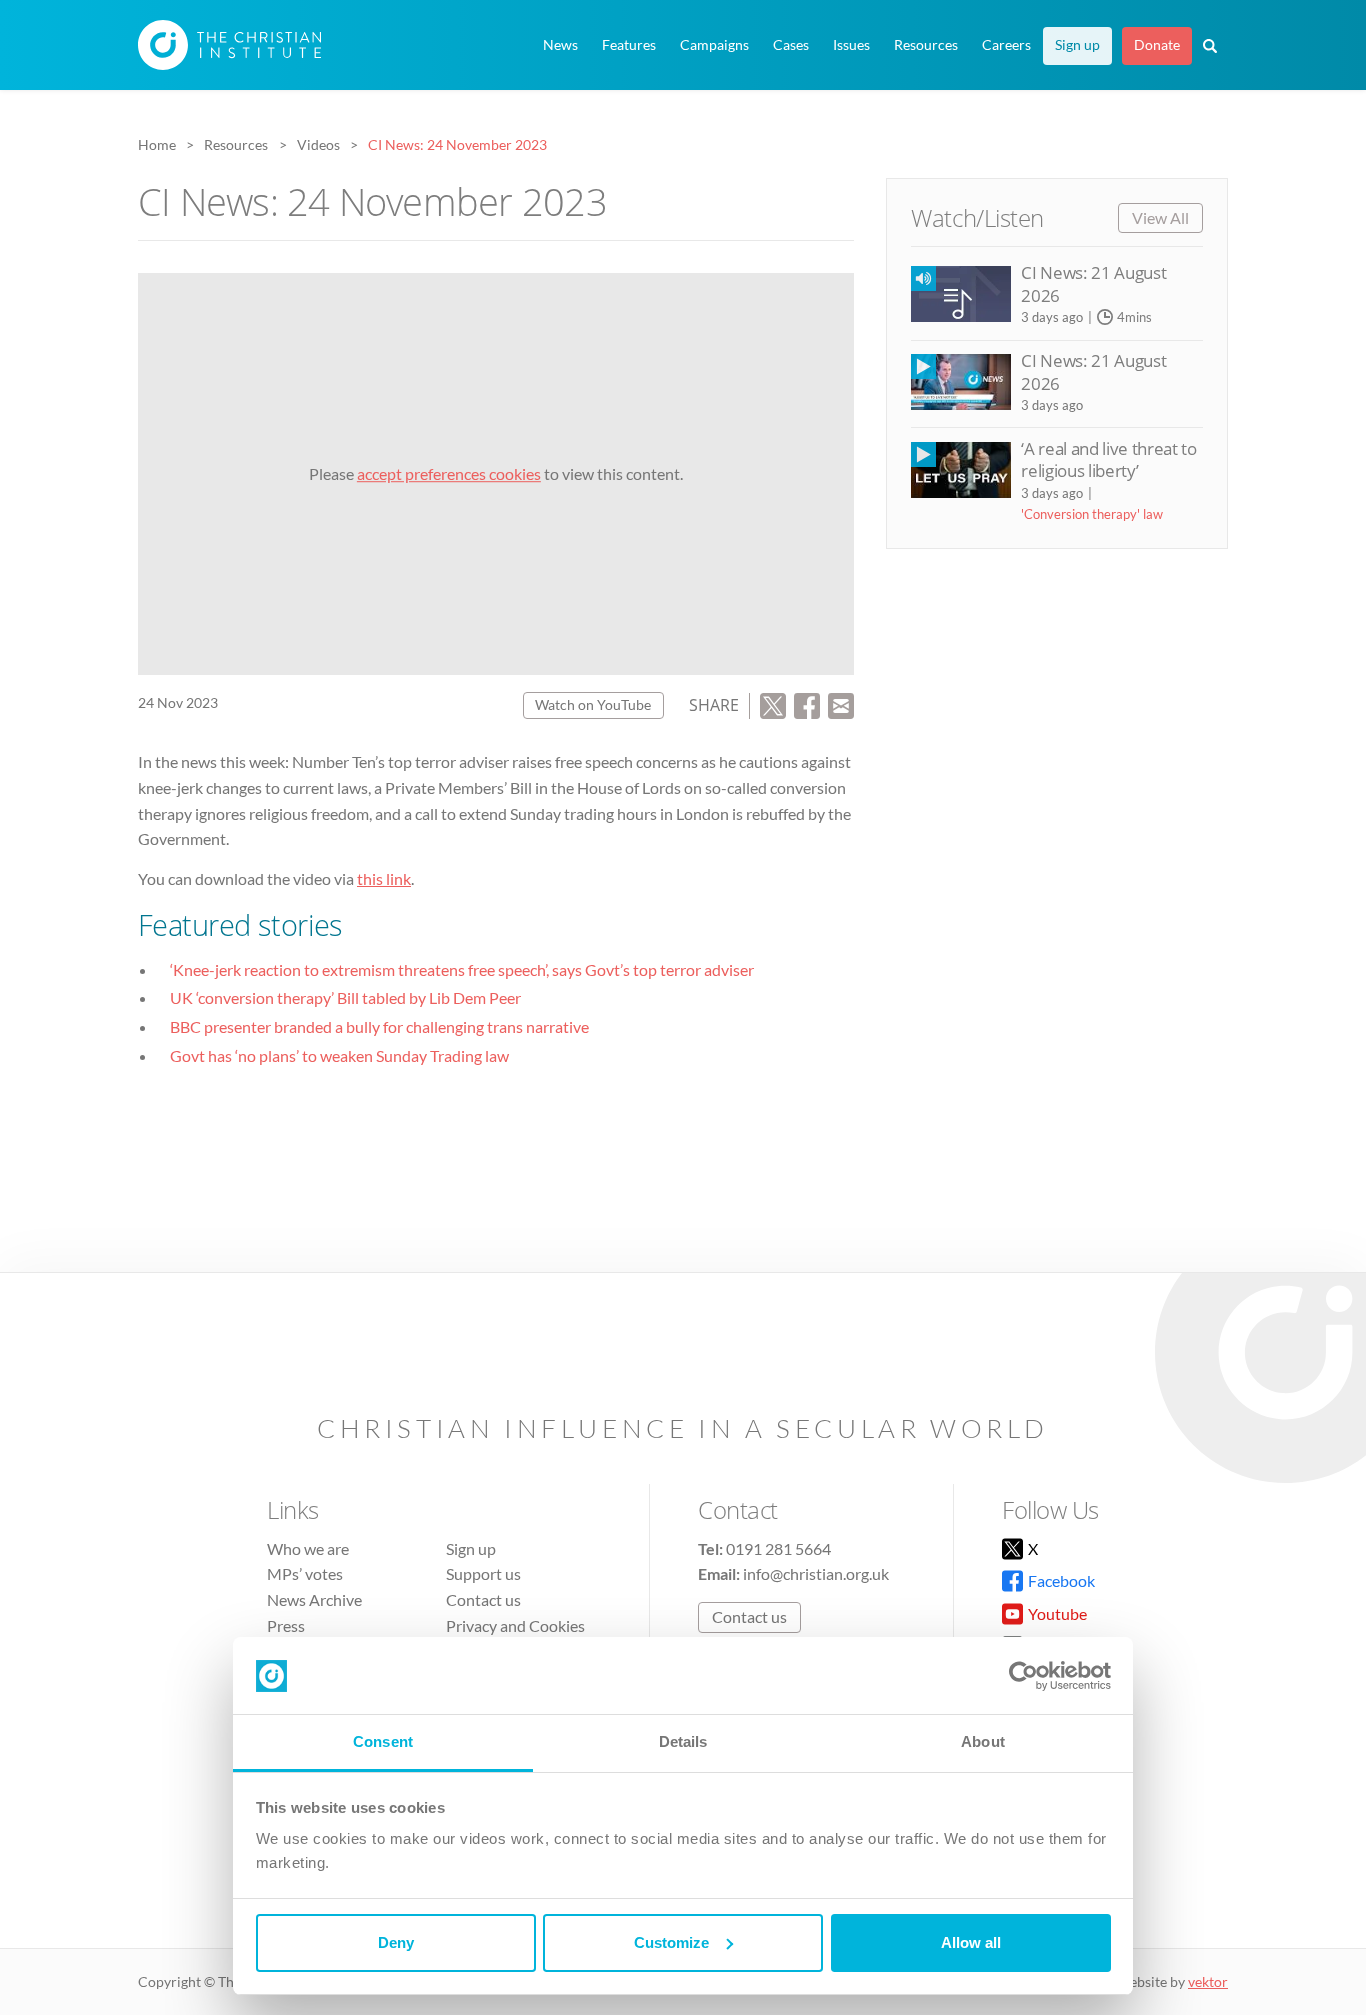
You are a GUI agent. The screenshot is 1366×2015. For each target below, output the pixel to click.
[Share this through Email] (841, 703)
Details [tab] (683, 1741)
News (560, 45)
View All (1160, 217)
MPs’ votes (305, 1573)
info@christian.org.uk (816, 1573)
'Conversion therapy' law (1092, 514)
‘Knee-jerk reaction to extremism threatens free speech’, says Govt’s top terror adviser (462, 969)
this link (384, 878)
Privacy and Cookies (515, 1625)
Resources (926, 45)
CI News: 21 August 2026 (1093, 283)
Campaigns (714, 45)
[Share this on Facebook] (807, 703)
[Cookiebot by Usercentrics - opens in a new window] (1023, 1676)
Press (286, 1625)
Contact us (483, 1599)
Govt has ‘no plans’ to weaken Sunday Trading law (339, 1055)
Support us (483, 1573)
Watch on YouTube (593, 704)
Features (629, 45)
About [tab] (983, 1741)
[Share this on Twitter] (773, 703)
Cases (791, 45)
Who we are (308, 1548)
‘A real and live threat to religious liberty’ (1108, 459)
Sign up (1077, 45)
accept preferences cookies (449, 473)
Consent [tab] (383, 1741)
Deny (396, 1942)
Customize (671, 1942)
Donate (1157, 45)
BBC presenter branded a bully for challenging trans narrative (379, 1026)
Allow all (971, 1942)
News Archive (314, 1599)
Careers (1006, 45)
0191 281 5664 (778, 1548)
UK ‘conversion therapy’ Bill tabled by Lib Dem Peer (345, 997)
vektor (1208, 1981)
